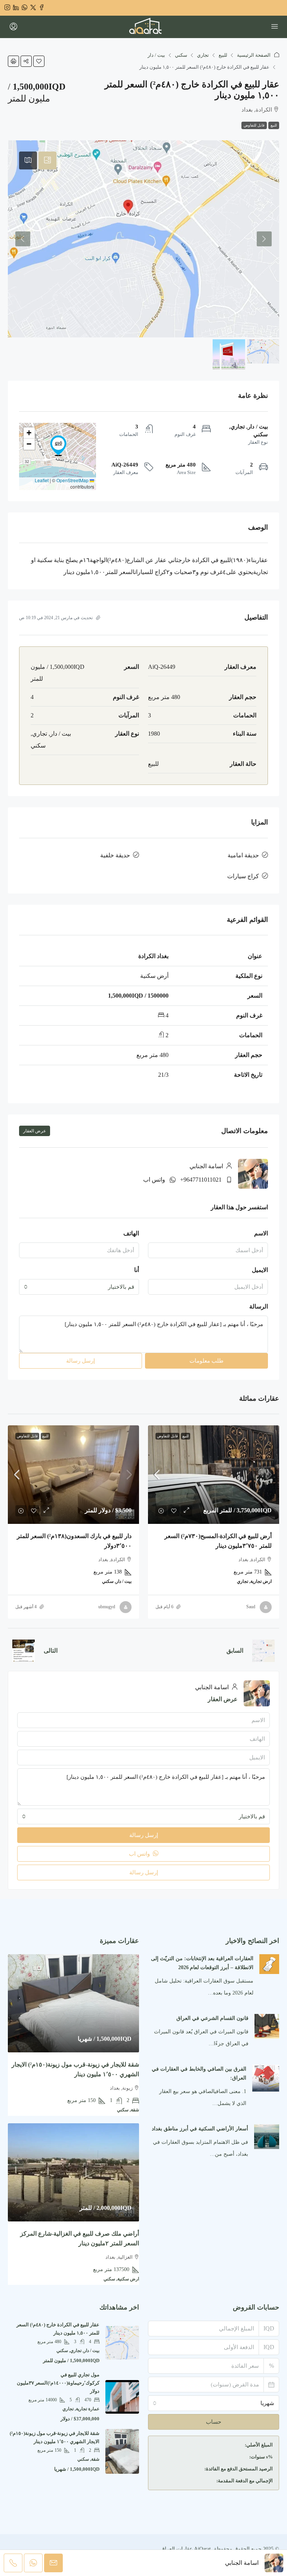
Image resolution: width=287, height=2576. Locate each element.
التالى (51, 1651)
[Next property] (24, 1651)
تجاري (203, 55)
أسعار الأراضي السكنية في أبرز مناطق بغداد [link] (200, 2129)
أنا (137, 1270)
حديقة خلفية (115, 855)
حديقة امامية (243, 855)
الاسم (261, 1233)
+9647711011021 (201, 1180)
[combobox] (79, 1287)
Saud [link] (251, 1607)
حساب (214, 2422)
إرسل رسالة (81, 1361)
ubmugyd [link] (107, 1607)
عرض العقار (35, 1131)
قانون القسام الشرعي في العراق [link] (212, 2018)
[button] (39, 61)
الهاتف (131, 1233)
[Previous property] (263, 1651)
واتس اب (154, 1180)
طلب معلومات (206, 1361)
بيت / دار (156, 55)
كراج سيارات (243, 876)
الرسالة (259, 1306)
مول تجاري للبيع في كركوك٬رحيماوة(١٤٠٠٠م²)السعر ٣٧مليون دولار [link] (58, 2383)
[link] (214, 1474)
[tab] (47, 160)
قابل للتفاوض (254, 125)
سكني (181, 55)
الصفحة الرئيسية (254, 55)
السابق (235, 1651)
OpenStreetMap (72, 480)
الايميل (260, 1270)
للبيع (223, 55)
